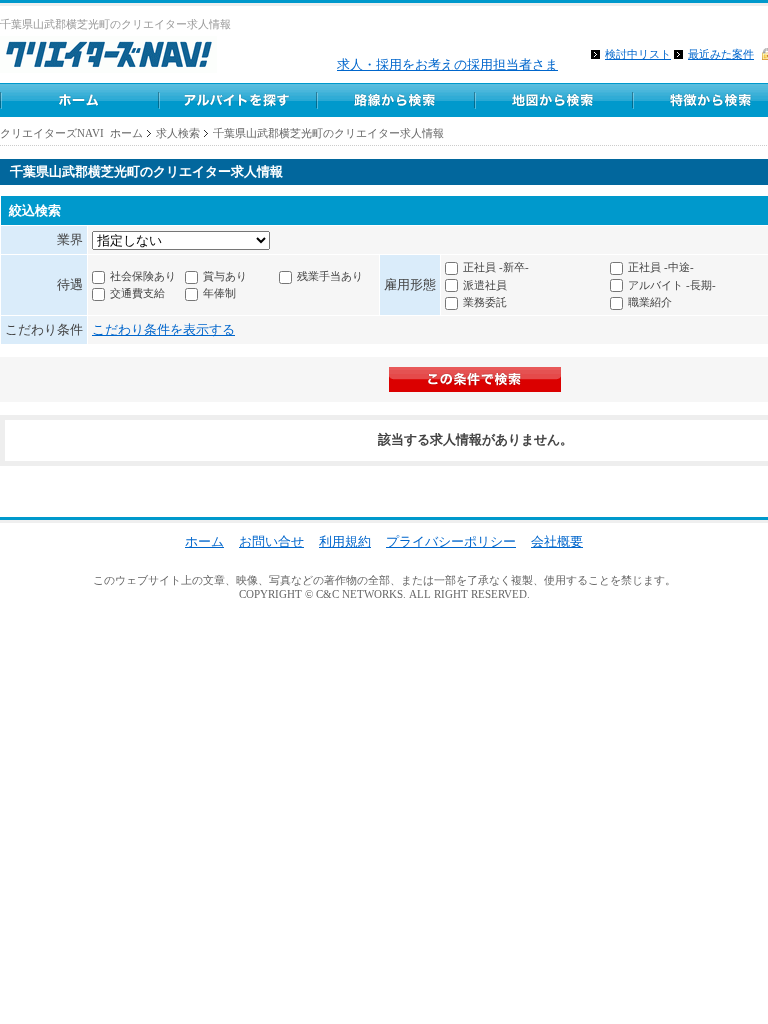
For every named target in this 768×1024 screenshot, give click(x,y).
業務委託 (485, 302)
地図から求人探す (553, 100)
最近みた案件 (721, 54)
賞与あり (225, 276)
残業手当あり (330, 276)
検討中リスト (638, 54)
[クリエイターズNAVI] (108, 57)
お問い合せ (271, 541)
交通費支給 (137, 293)
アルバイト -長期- (672, 285)
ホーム (79, 100)
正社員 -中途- (661, 267)
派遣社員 (485, 285)
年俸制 (219, 293)
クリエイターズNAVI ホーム (71, 133)
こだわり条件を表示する (163, 329)
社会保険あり (143, 276)
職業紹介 (650, 302)
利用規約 (345, 541)
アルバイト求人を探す (237, 100)
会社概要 (557, 541)
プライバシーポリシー (451, 541)
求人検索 (178, 133)
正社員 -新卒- (496, 267)
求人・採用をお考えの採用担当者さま (447, 64)
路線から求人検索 (395, 100)
